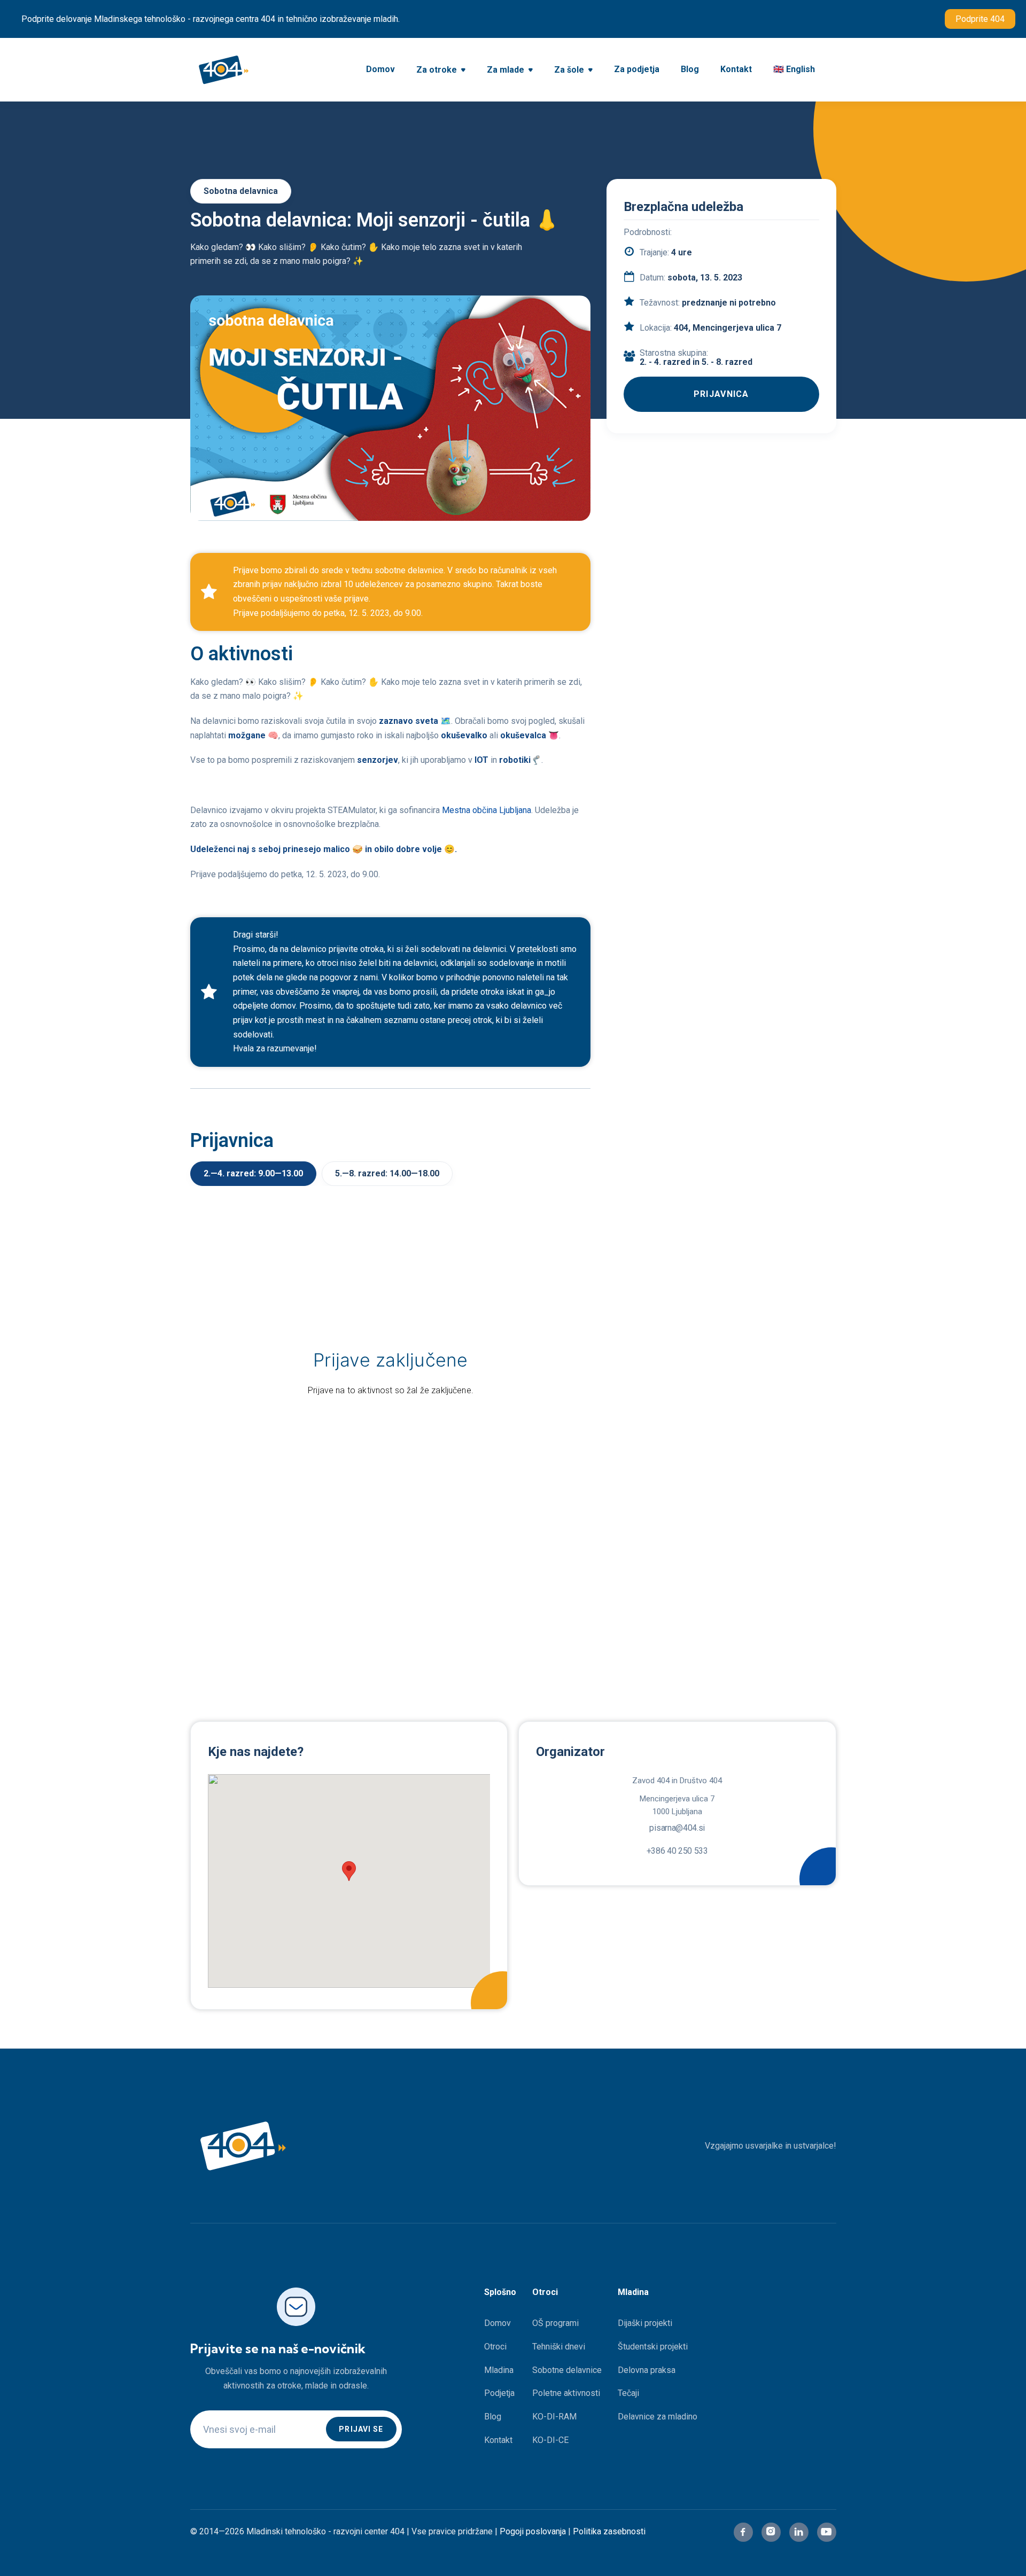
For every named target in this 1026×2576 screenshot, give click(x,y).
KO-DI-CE (550, 2440)
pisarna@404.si (677, 1828)
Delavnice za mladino (658, 2417)
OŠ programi (555, 2323)
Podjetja (499, 2393)
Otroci (495, 2347)
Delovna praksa (647, 2370)
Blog (690, 69)
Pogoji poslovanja (533, 2531)
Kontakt (736, 69)
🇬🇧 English (794, 69)
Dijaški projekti (645, 2323)
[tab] (253, 1174)
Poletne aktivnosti (566, 2393)
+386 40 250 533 (677, 1851)
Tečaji (628, 2393)
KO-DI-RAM (554, 2417)
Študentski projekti (653, 2347)
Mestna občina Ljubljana (485, 810)
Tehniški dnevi (559, 2347)
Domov (380, 69)
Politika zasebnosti (609, 2531)
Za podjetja (637, 69)
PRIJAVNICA (721, 394)
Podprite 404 (980, 19)
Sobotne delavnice (567, 2370)
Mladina (499, 2370)
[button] (441, 71)
